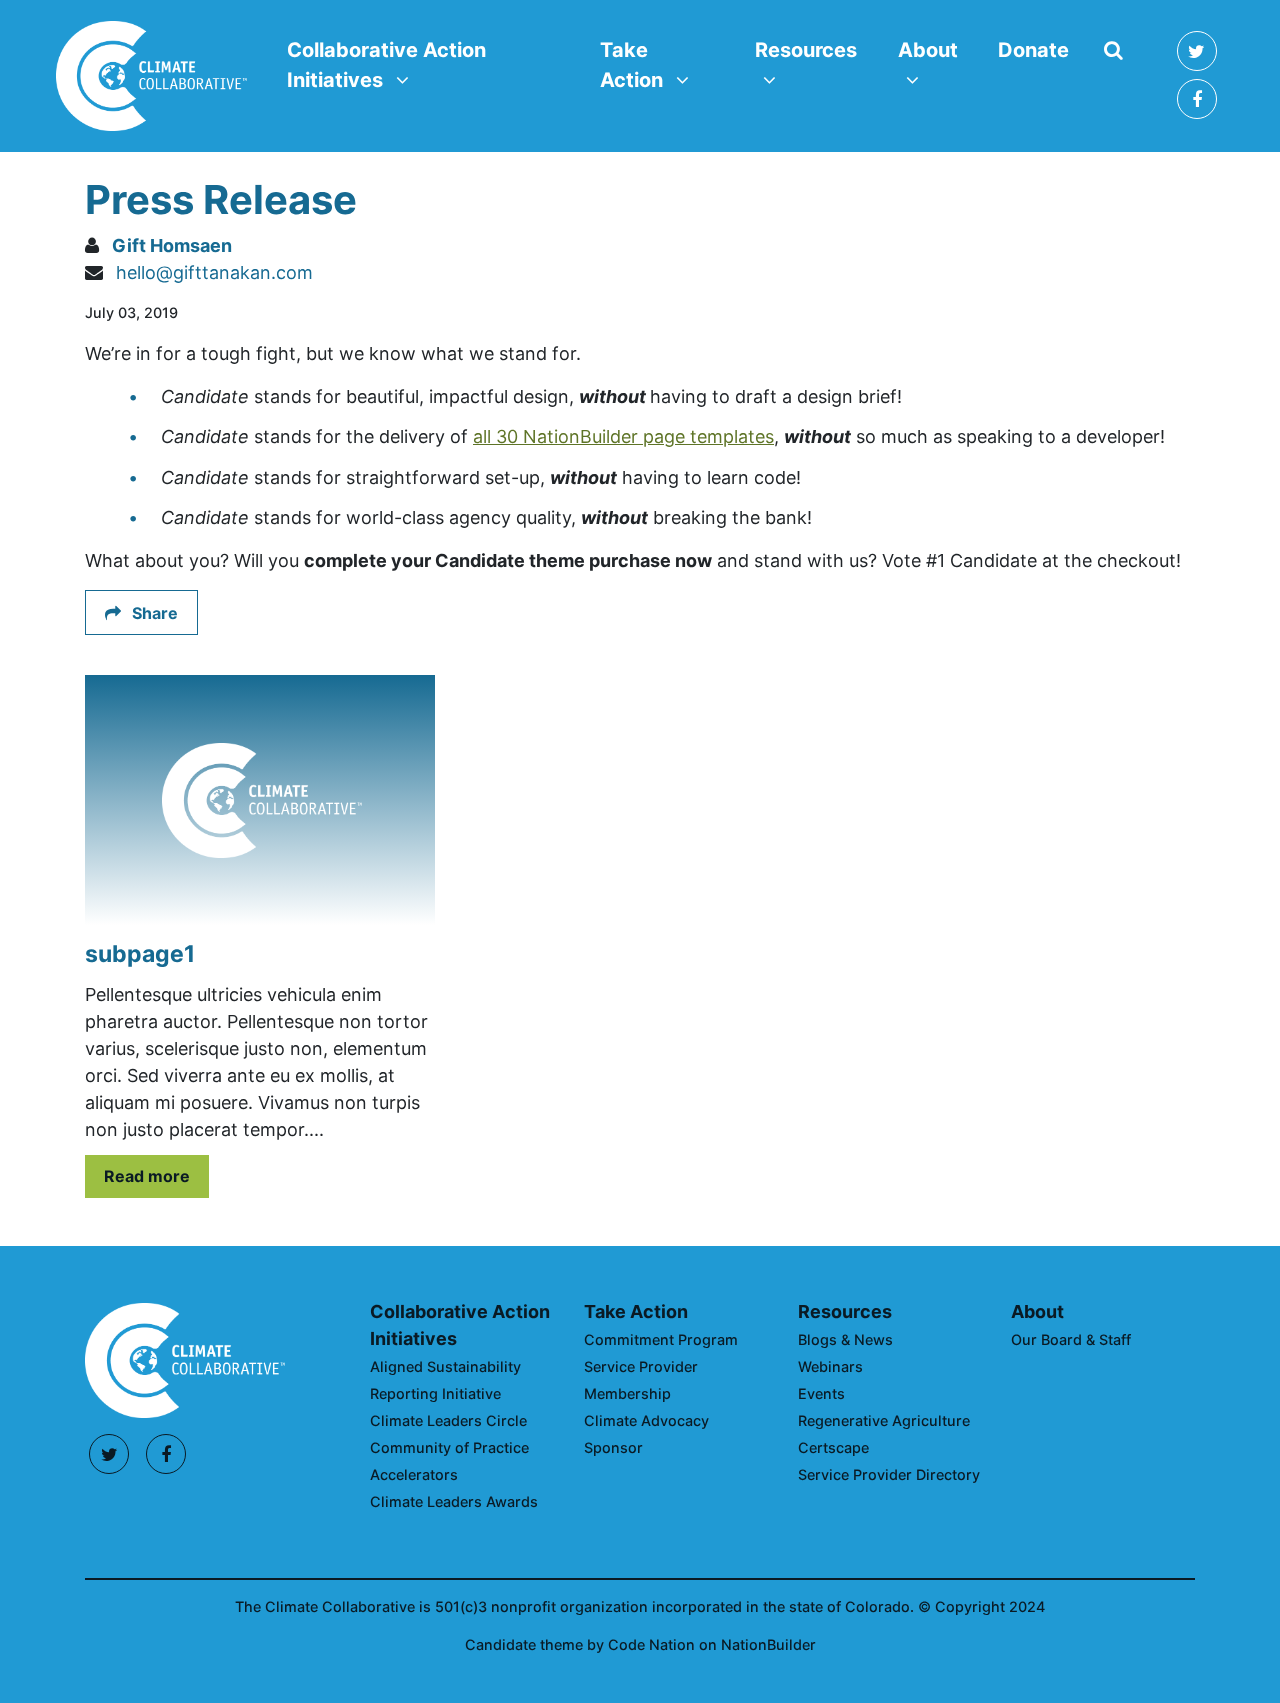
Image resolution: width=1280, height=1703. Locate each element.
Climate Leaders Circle (448, 1420)
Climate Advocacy (646, 1420)
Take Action (636, 1311)
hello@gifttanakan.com (214, 272)
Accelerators (414, 1474)
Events (821, 1393)
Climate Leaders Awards (454, 1501)
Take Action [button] (665, 64)
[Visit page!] (1197, 51)
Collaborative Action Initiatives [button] (386, 64)
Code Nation (651, 1644)
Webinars (830, 1366)
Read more (147, 1176)
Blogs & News (845, 1339)
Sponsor (613, 1447)
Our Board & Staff (1071, 1339)
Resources (845, 1311)
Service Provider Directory (889, 1474)
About (1037, 1311)
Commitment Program (661, 1339)
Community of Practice (449, 1447)
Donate (1033, 50)
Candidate (502, 1644)
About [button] (939, 49)
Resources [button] (814, 49)
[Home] (151, 76)
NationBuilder (768, 1644)
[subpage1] (260, 800)
